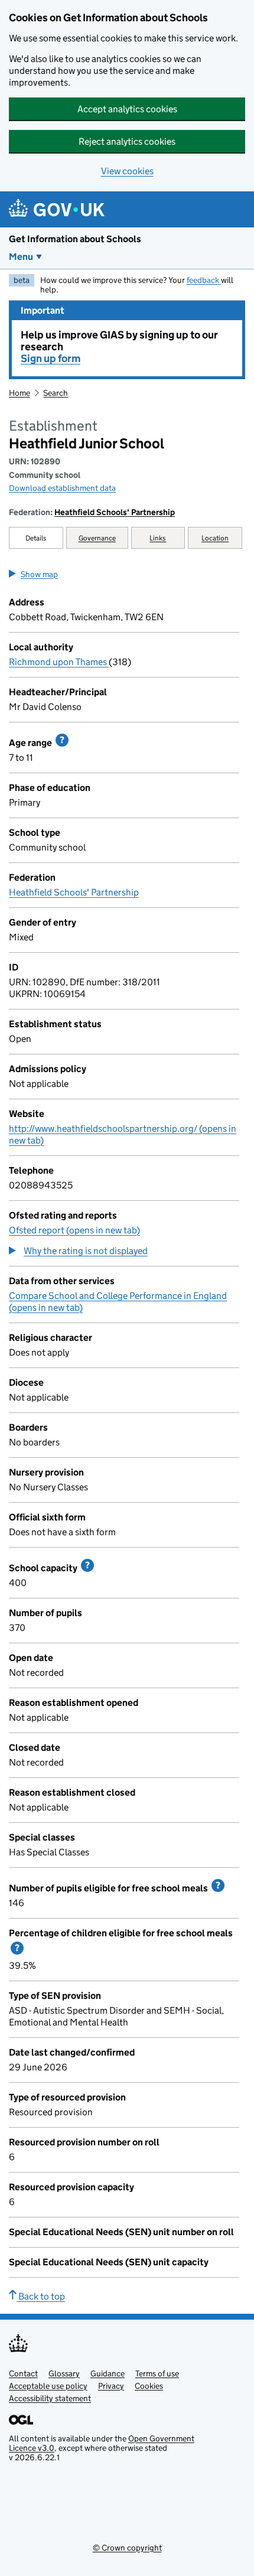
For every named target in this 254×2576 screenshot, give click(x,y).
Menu (21, 257)
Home (19, 393)
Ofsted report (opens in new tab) (74, 1230)
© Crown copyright (127, 2548)
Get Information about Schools (75, 239)
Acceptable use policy (48, 2386)
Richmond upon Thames (59, 662)
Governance (97, 538)
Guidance (108, 2373)
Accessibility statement (50, 2398)
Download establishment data (62, 488)
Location (215, 538)
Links (158, 538)
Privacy (111, 2386)
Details (36, 538)
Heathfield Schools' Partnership (115, 512)
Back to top (41, 2296)
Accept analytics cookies (127, 109)
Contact (23, 2373)
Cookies (149, 2386)
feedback (204, 280)
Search (56, 393)
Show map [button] (39, 574)
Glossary (64, 2373)
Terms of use (157, 2373)
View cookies (127, 171)
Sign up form (51, 359)
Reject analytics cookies (127, 141)
